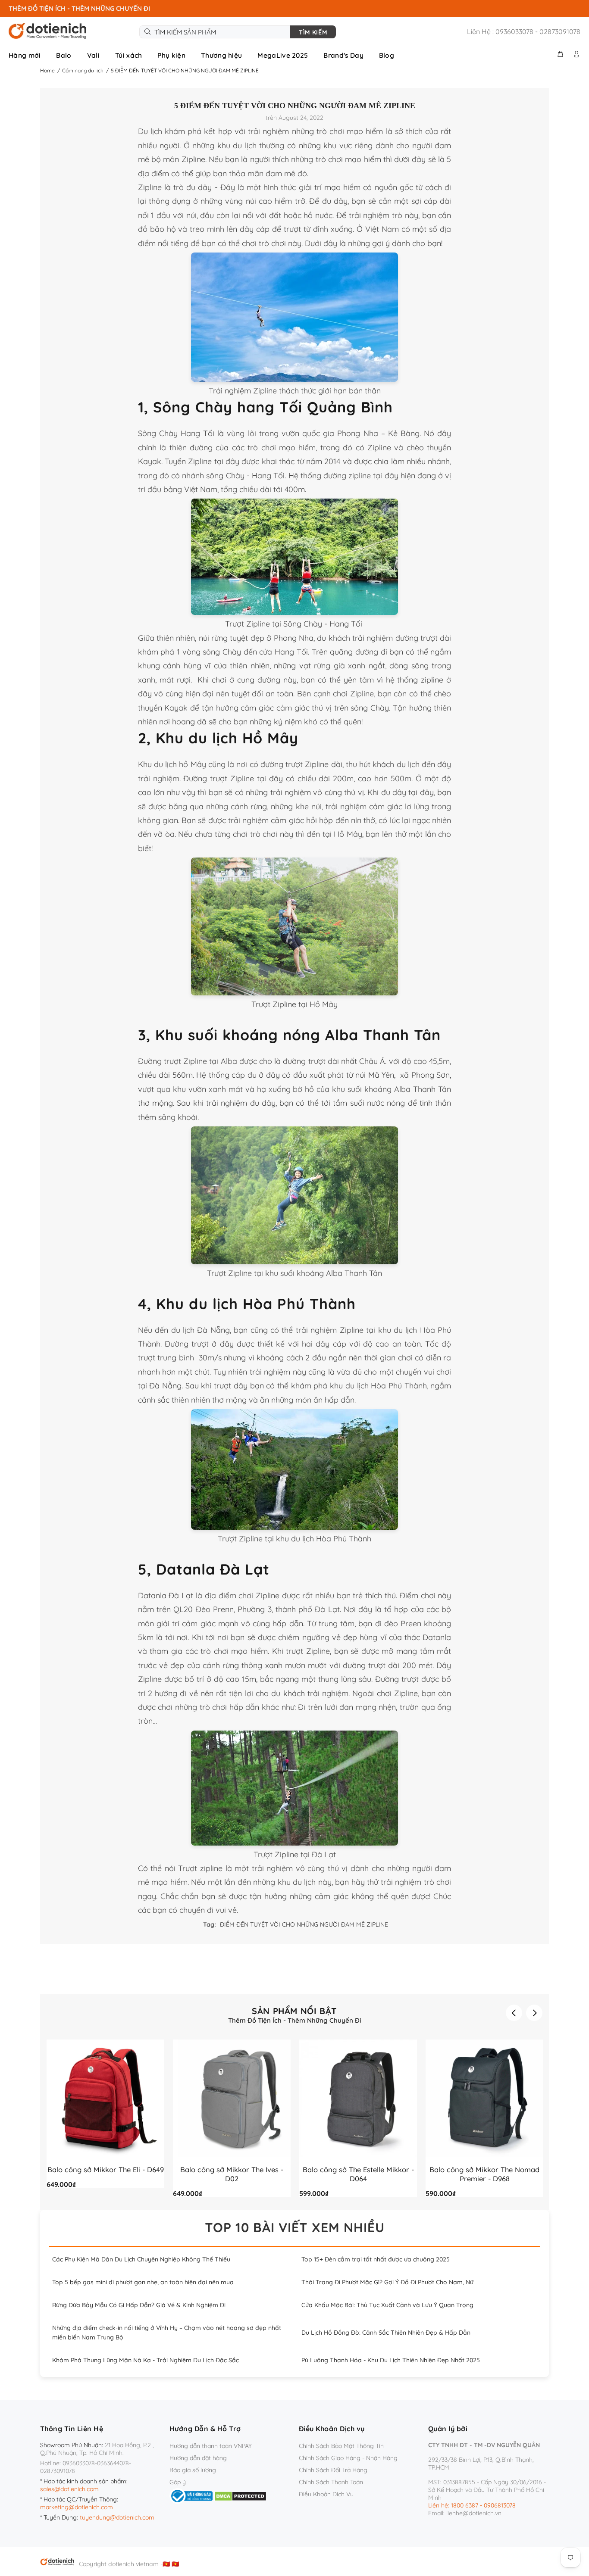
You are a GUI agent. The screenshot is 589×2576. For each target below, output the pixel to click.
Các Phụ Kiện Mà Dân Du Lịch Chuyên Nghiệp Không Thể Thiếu (141, 2259)
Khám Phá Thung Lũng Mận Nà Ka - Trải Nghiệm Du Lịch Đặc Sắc (146, 2360)
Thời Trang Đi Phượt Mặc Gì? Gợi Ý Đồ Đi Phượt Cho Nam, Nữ (387, 2282)
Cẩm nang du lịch (83, 70)
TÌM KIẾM (313, 32)
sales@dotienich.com (69, 2489)
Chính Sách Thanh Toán (331, 2482)
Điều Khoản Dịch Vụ (326, 2494)
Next (534, 2013)
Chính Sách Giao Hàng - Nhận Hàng (348, 2458)
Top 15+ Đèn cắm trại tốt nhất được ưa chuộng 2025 (376, 2259)
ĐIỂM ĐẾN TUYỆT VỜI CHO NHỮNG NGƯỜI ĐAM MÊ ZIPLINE (304, 1924)
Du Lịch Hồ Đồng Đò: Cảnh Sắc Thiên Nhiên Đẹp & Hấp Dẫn (386, 2333)
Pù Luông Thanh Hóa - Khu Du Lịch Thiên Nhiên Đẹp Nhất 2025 (391, 2360)
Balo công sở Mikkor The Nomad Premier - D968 (484, 2174)
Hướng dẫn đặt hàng (198, 2458)
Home (47, 70)
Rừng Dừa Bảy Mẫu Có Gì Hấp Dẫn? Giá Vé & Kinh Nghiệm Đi (139, 2305)
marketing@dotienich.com (77, 2507)
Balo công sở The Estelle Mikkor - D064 (358, 2174)
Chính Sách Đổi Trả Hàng (333, 2470)
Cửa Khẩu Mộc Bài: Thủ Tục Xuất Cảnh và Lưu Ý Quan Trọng (387, 2305)
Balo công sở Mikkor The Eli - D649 (106, 2169)
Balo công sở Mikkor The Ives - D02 (232, 2174)
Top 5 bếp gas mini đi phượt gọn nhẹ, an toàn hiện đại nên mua (143, 2282)
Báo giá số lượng (193, 2470)
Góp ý (178, 2482)
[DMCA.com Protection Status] (240, 2495)
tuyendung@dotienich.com (117, 2517)
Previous (514, 2013)
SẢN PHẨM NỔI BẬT (294, 2011)
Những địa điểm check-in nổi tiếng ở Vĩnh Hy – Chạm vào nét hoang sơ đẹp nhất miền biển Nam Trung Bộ (167, 2333)
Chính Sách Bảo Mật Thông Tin (341, 2446)
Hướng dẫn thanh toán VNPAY (211, 2446)
